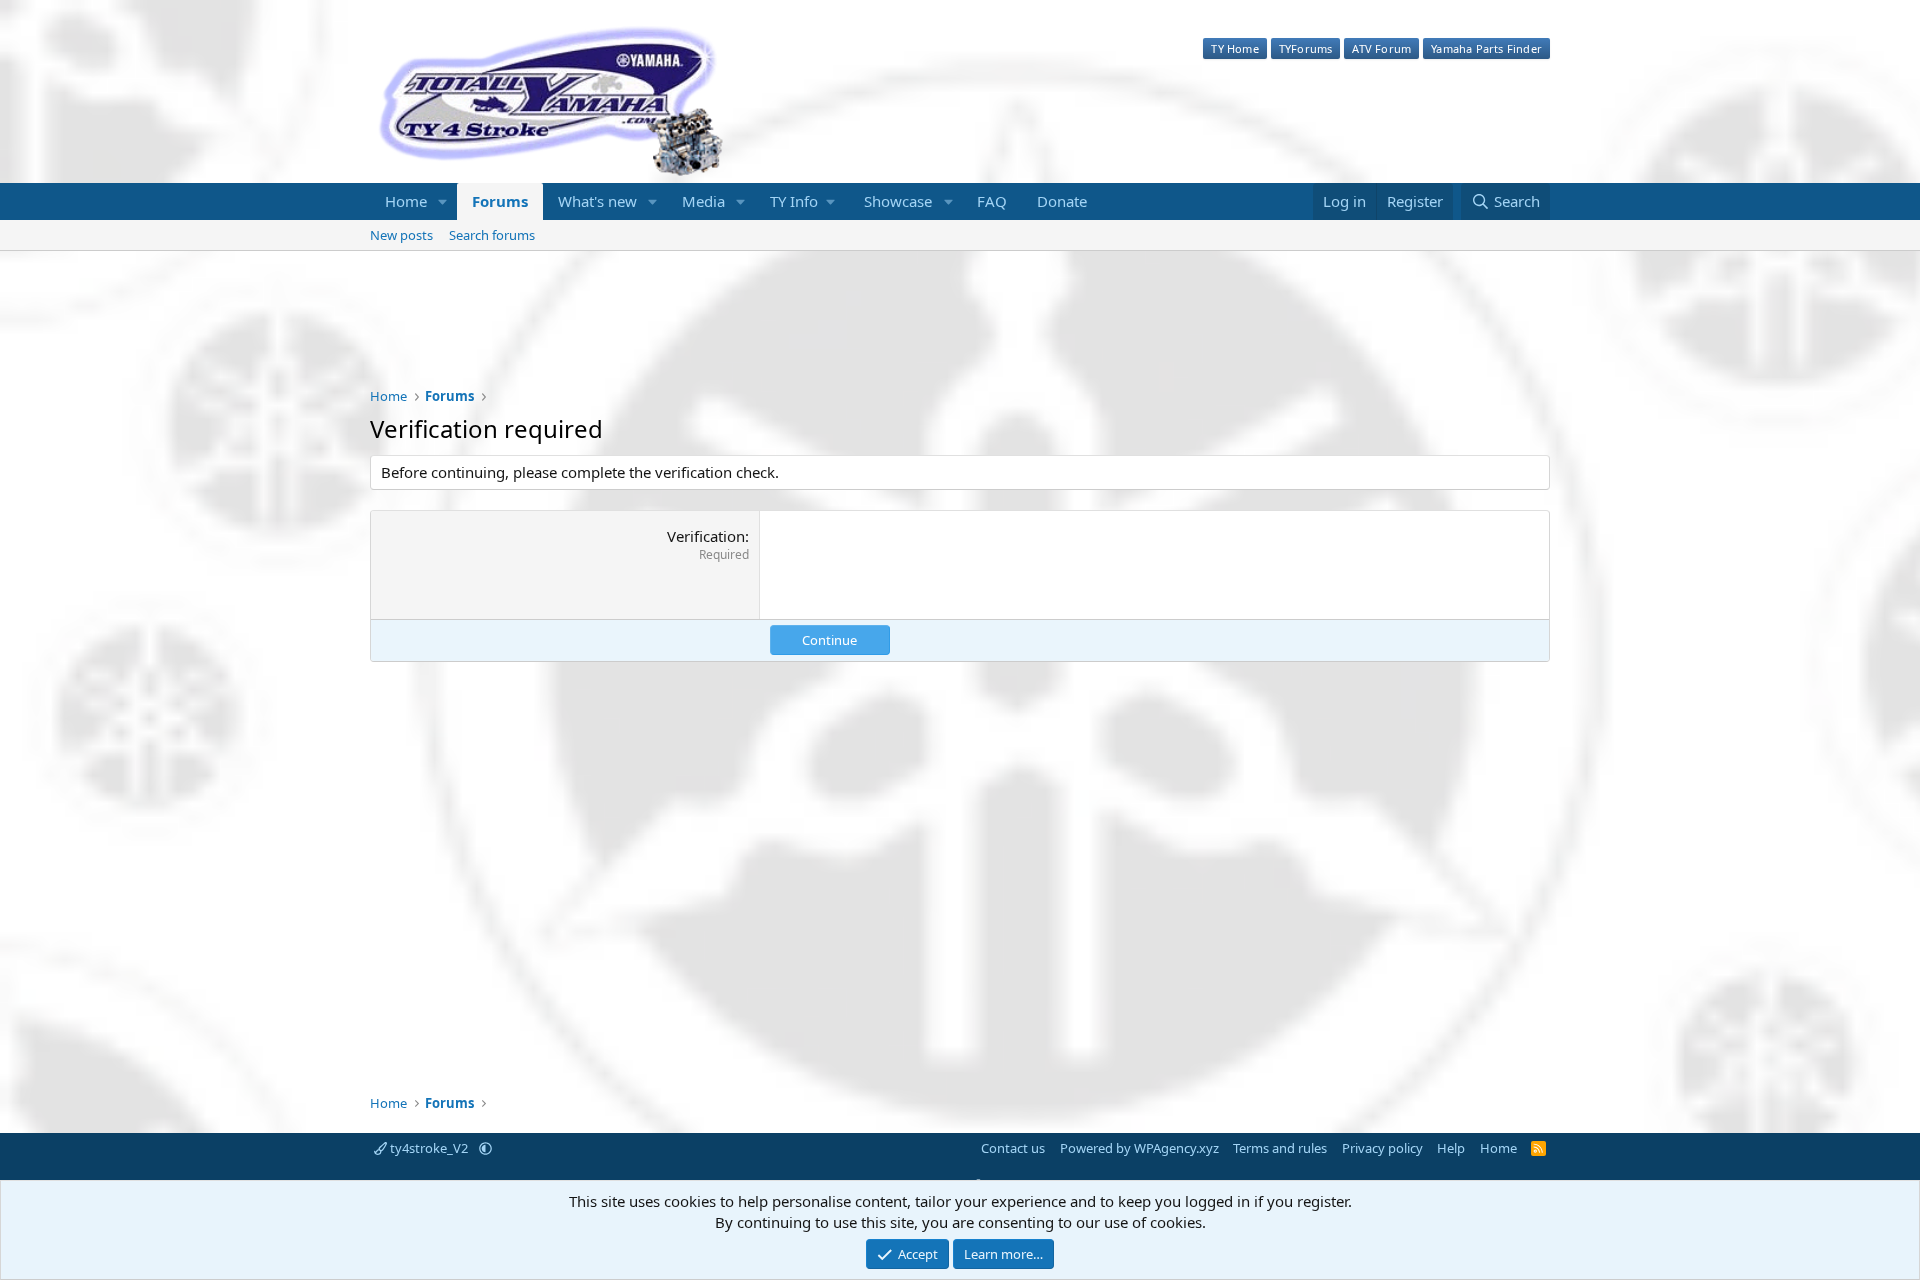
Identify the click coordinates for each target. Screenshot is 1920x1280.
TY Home (1234, 48)
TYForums (1306, 48)
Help (1451, 1148)
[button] (443, 201)
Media (703, 201)
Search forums (492, 235)
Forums (500, 201)
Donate (1062, 201)
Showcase (898, 201)
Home (406, 201)
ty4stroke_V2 (429, 1148)
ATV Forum (1381, 48)
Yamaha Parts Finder (1486, 48)
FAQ (992, 201)
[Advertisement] (960, 332)
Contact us (1013, 1148)
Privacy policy (1382, 1148)
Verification (706, 536)
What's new (597, 201)
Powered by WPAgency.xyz (1139, 1148)
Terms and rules (1280, 1148)
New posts (401, 235)
